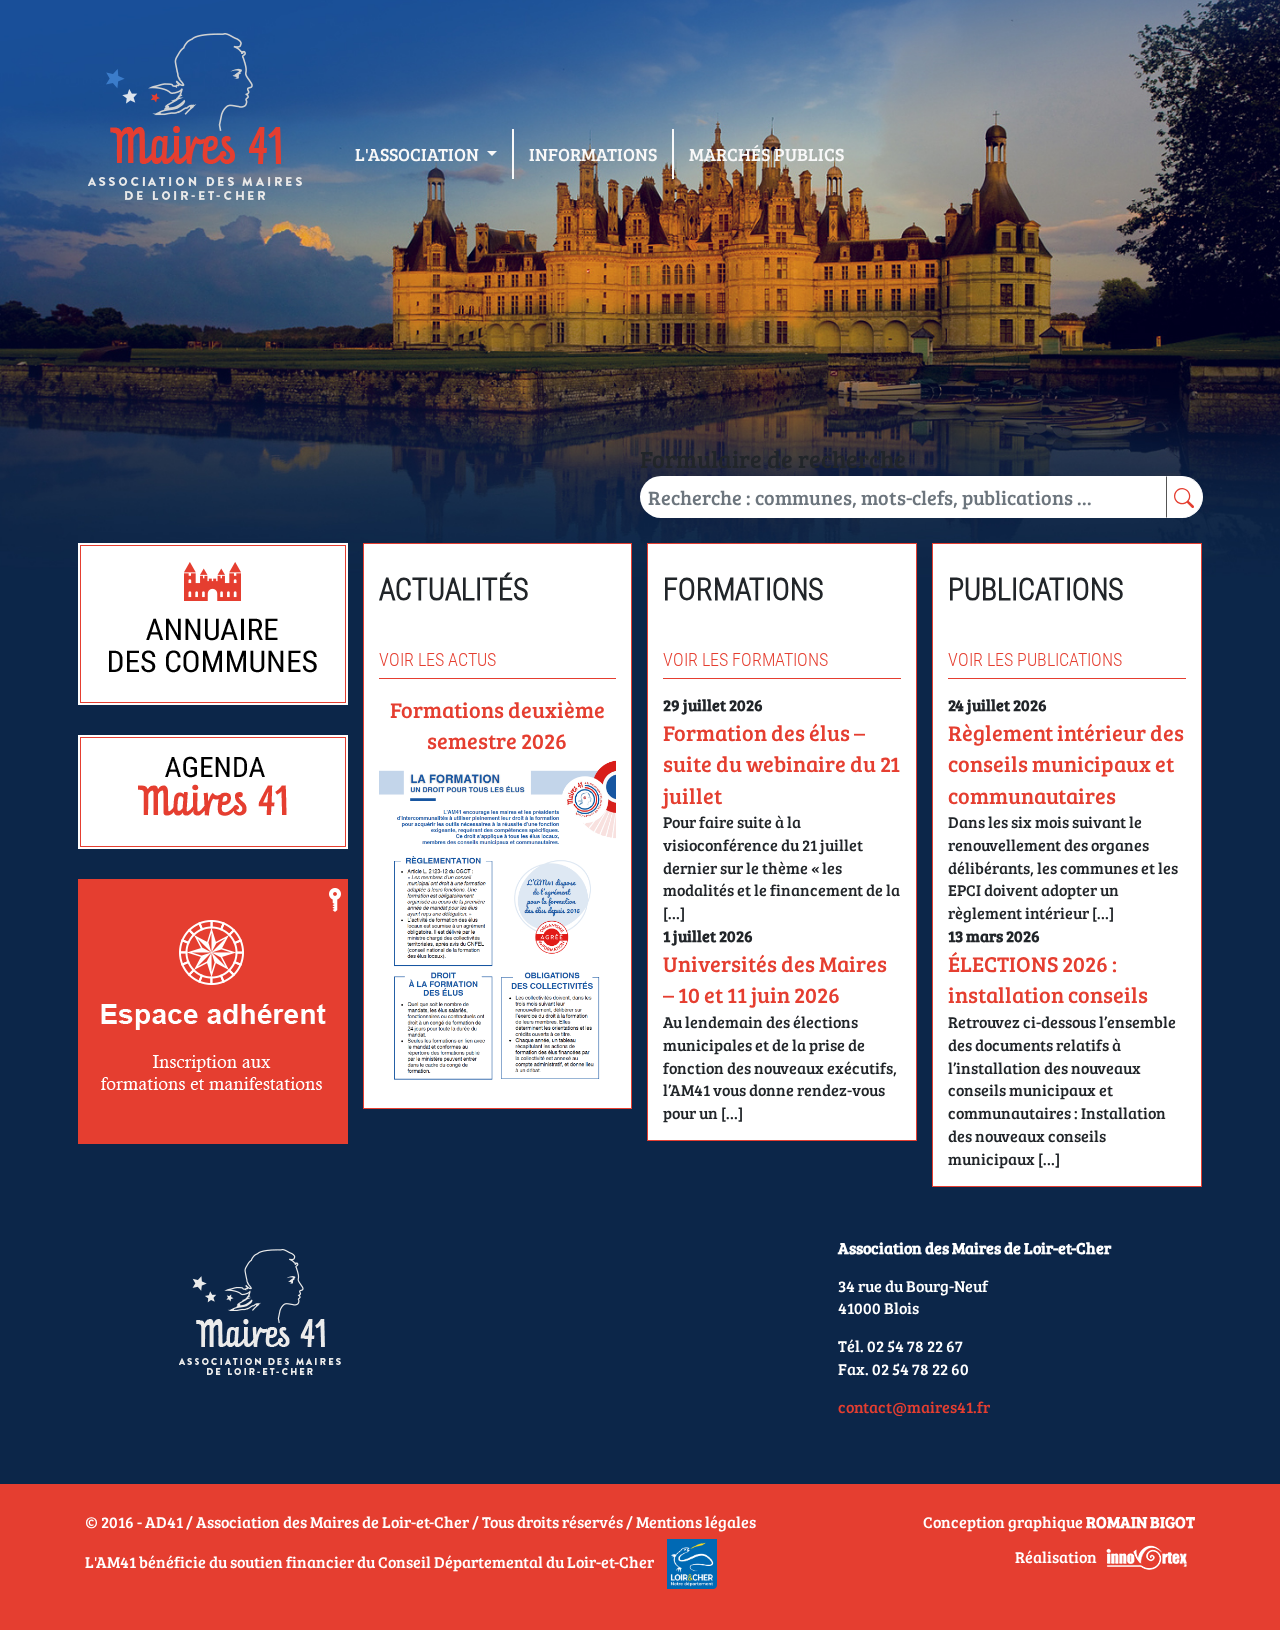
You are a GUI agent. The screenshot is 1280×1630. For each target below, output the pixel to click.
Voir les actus (437, 659)
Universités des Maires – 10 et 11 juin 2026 (775, 978)
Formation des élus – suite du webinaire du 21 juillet (781, 763)
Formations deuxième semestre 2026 (497, 724)
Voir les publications (1035, 659)
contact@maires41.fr (914, 1406)
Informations (593, 154)
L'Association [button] (419, 154)
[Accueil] (194, 121)
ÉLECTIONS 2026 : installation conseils (1048, 978)
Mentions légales (696, 1521)
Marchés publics (766, 154)
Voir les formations (745, 659)
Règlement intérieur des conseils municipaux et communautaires (1066, 763)
